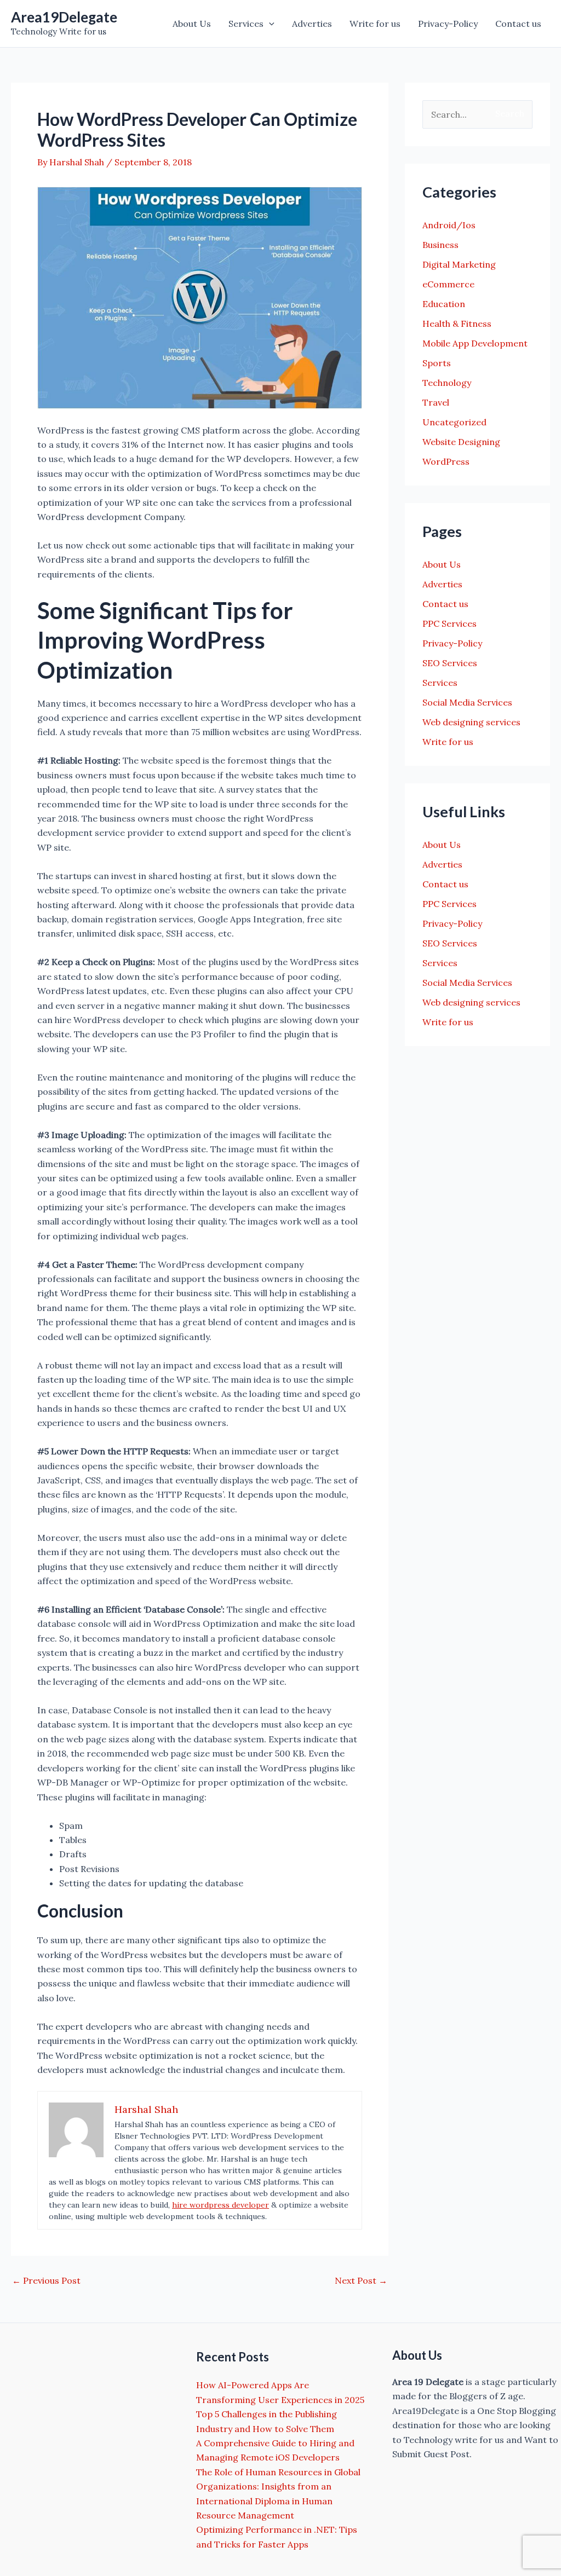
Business (440, 245)
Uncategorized (454, 422)
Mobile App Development (475, 343)
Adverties (312, 24)
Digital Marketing (459, 264)
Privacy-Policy (448, 24)
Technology (447, 383)
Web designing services (471, 722)
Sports (437, 363)
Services (246, 24)
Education (444, 304)
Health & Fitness (457, 324)
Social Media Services (467, 702)
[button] (269, 24)
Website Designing (461, 442)
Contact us (518, 24)
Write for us (375, 24)
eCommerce (448, 284)
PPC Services (450, 623)
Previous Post (46, 2280)
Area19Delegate (64, 17)
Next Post (361, 2280)
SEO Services (450, 663)
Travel (436, 402)
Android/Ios (449, 225)
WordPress (446, 461)
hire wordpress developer (221, 2205)
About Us (192, 24)
